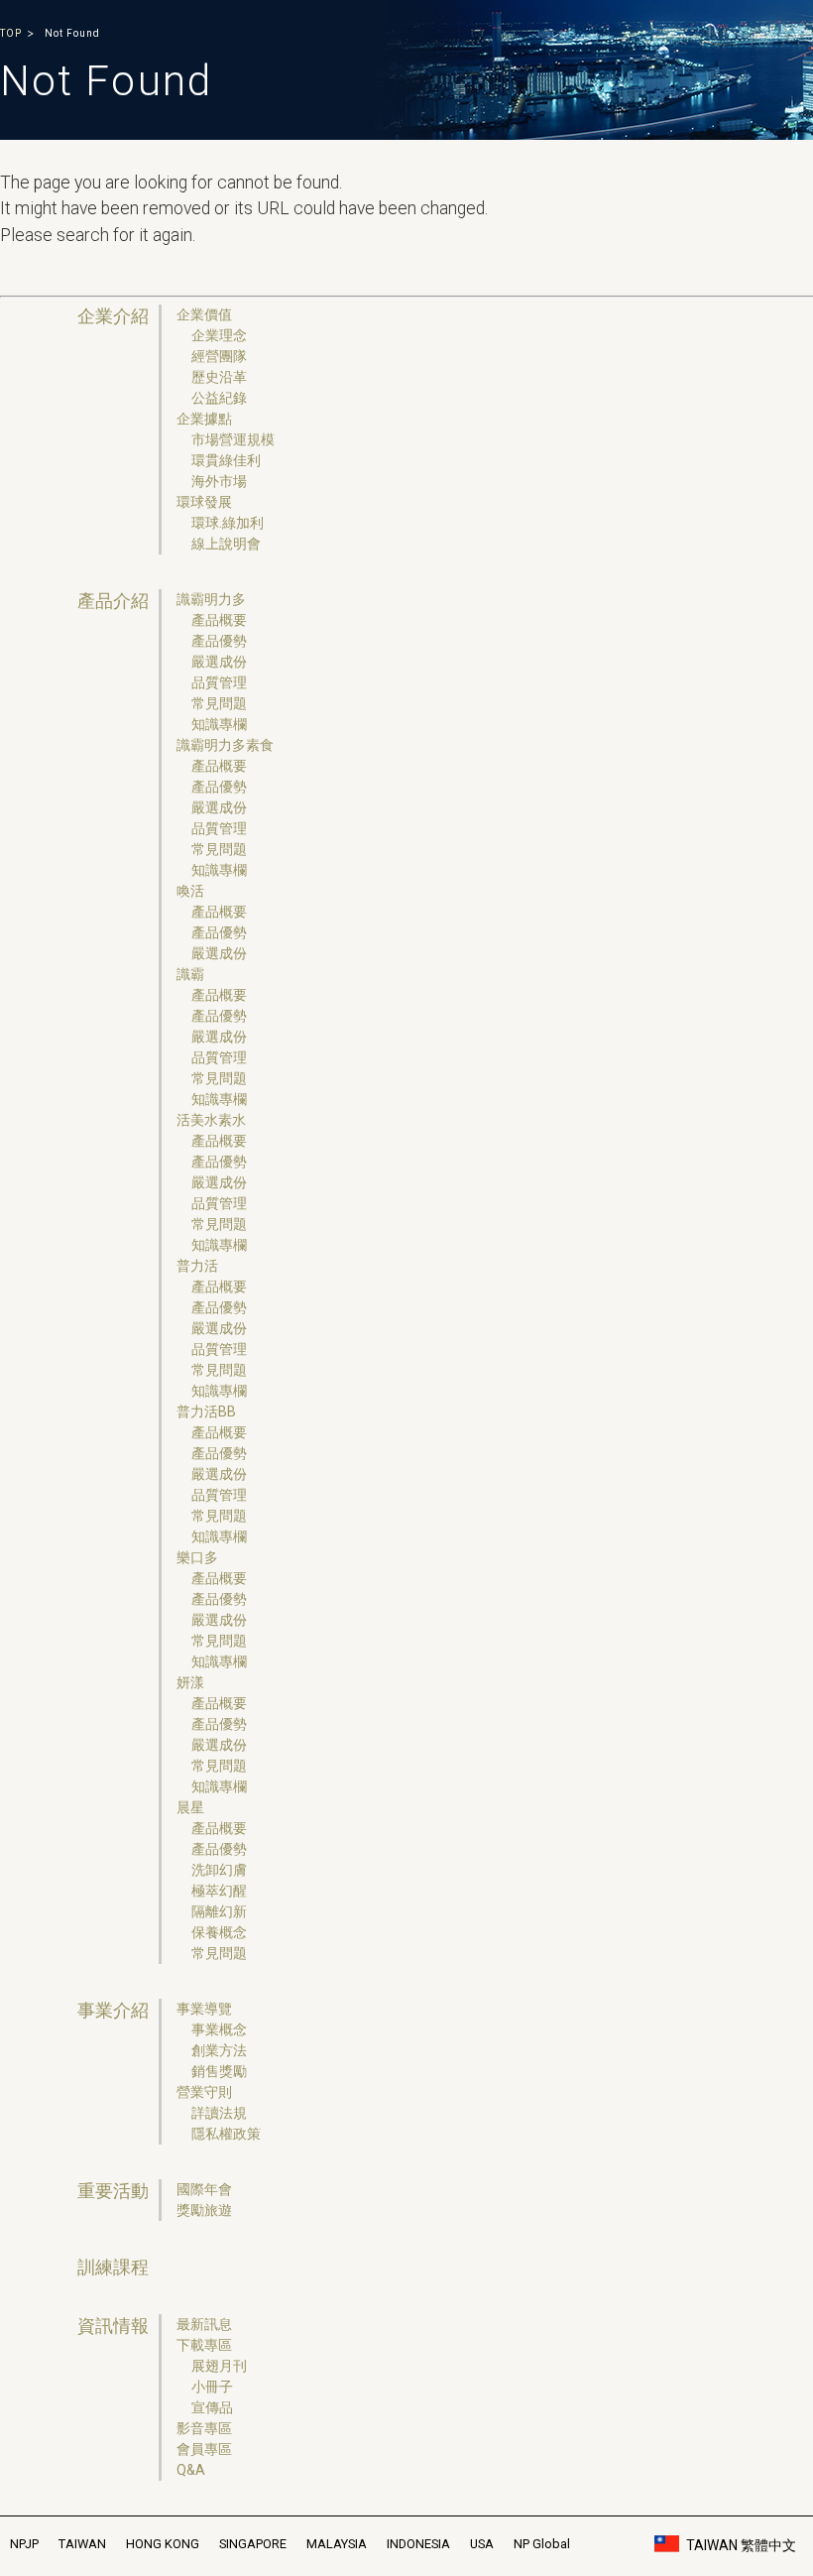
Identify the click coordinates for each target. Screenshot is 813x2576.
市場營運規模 (233, 439)
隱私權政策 (226, 2134)
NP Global (542, 2544)
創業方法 (219, 2050)
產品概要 (219, 620)
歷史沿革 (219, 377)
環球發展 (204, 502)
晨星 (190, 1807)
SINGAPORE (253, 2544)
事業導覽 (204, 2009)
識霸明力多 (211, 599)
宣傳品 (212, 2407)
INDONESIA (418, 2544)
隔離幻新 (219, 1911)
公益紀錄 (219, 398)
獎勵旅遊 (204, 2210)
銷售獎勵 (219, 2071)
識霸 (190, 974)
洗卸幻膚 (219, 1870)
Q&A (191, 2470)
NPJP (24, 2544)
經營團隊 (219, 356)
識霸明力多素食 (225, 745)
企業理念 (219, 335)
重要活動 (113, 2191)
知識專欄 (219, 724)
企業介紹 (113, 316)
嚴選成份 (219, 662)
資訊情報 (113, 2326)
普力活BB (206, 1411)
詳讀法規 (219, 2113)
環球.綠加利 (228, 523)
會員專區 (204, 2449)
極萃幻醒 (219, 1891)
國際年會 (204, 2189)
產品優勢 (219, 641)
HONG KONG (163, 2544)
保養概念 (219, 1932)
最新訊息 (204, 2324)
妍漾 (190, 1682)
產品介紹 (113, 601)
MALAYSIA (337, 2544)
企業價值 (204, 314)
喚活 (190, 891)
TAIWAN (82, 2544)
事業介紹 (113, 2011)
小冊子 (212, 2387)
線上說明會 (226, 544)
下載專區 (204, 2345)
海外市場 (219, 481)
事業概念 (219, 2029)
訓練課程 (113, 2268)
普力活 (197, 1266)
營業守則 (204, 2092)
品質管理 (219, 682)
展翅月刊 (219, 2366)
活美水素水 (211, 1120)
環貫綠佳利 (226, 460)
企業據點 (204, 419)
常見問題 (219, 703)
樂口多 (197, 1557)
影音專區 (204, 2428)
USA (482, 2544)
